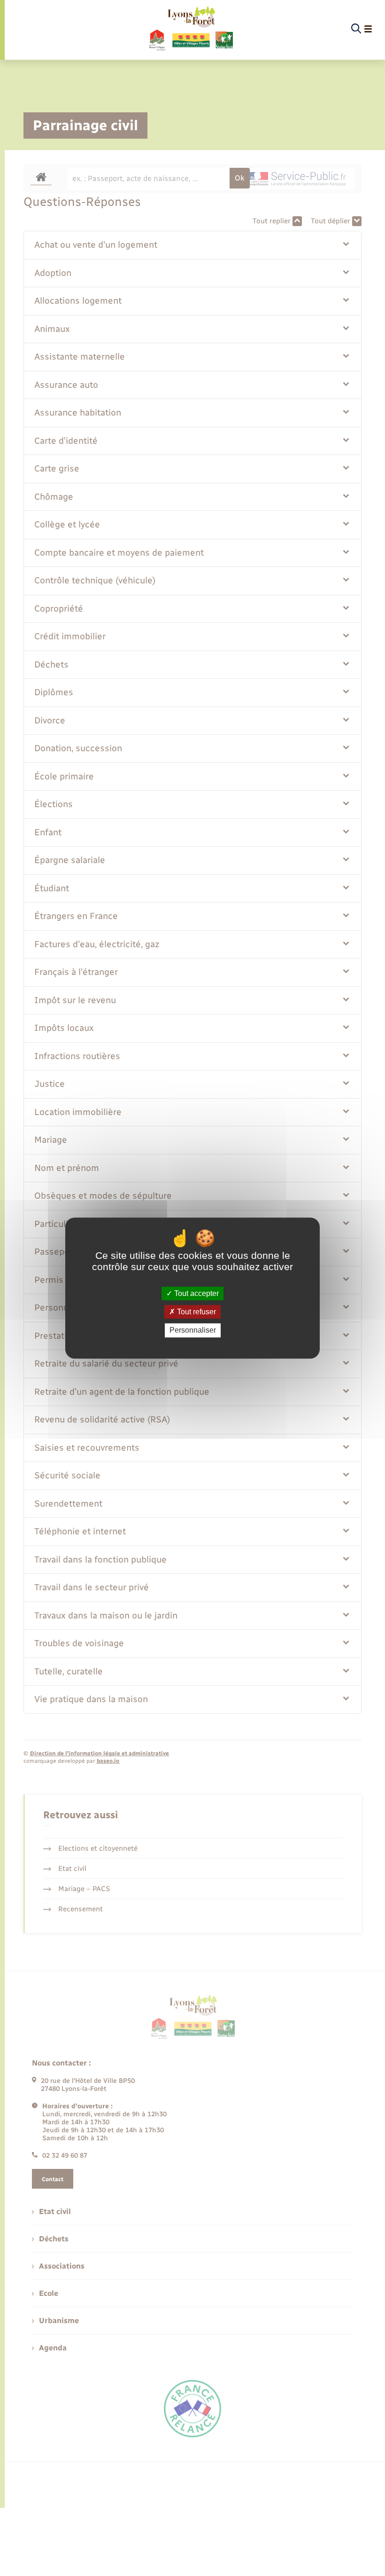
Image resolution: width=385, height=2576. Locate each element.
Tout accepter (196, 1293)
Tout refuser (196, 1312)
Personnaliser (193, 1331)
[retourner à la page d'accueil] (190, 29)
